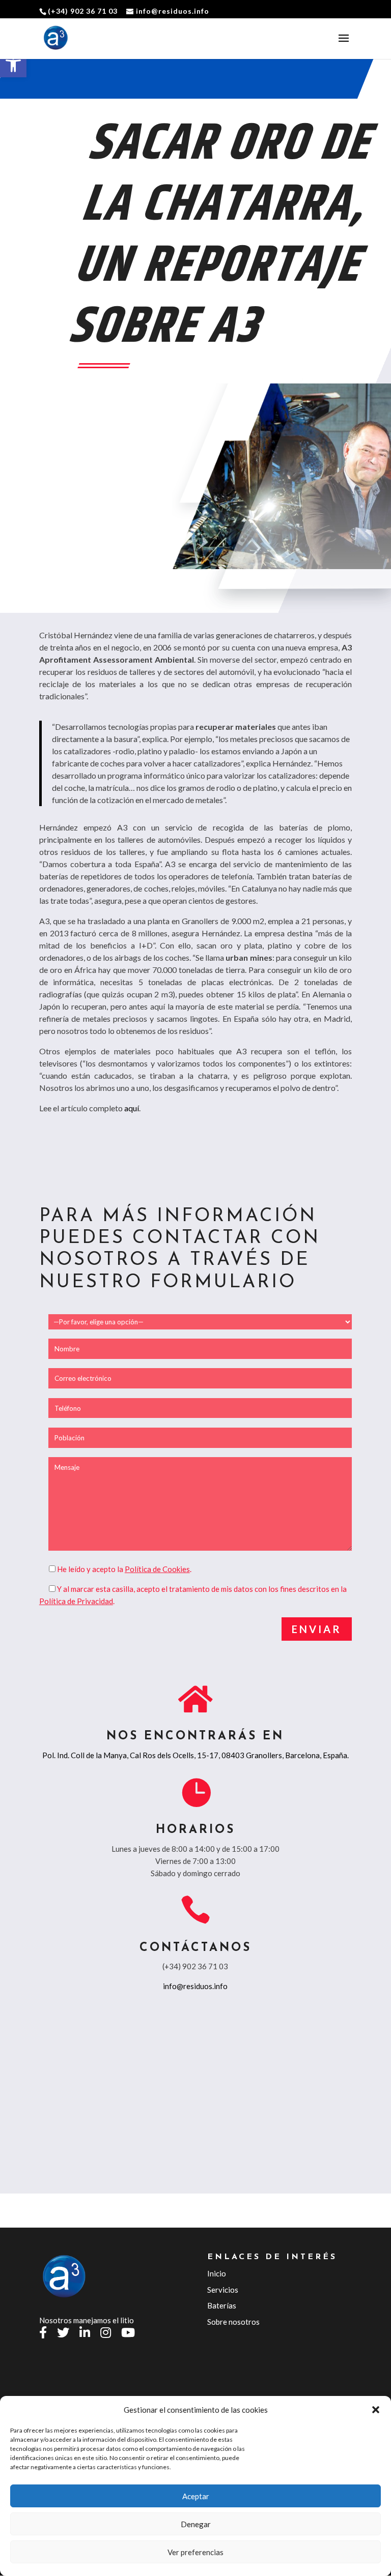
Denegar (196, 2524)
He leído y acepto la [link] (91, 1569)
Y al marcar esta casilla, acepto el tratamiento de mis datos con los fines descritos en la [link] (202, 1589)
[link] (13, 64)
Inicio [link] (217, 2273)
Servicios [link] (223, 2290)
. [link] (158, 1569)
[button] (376, 2410)
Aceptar (196, 2496)
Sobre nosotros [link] (233, 2322)
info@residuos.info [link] (195, 1986)
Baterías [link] (222, 2305)
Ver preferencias (195, 2552)
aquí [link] (132, 1108)
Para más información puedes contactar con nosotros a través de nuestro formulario (180, 1250)
